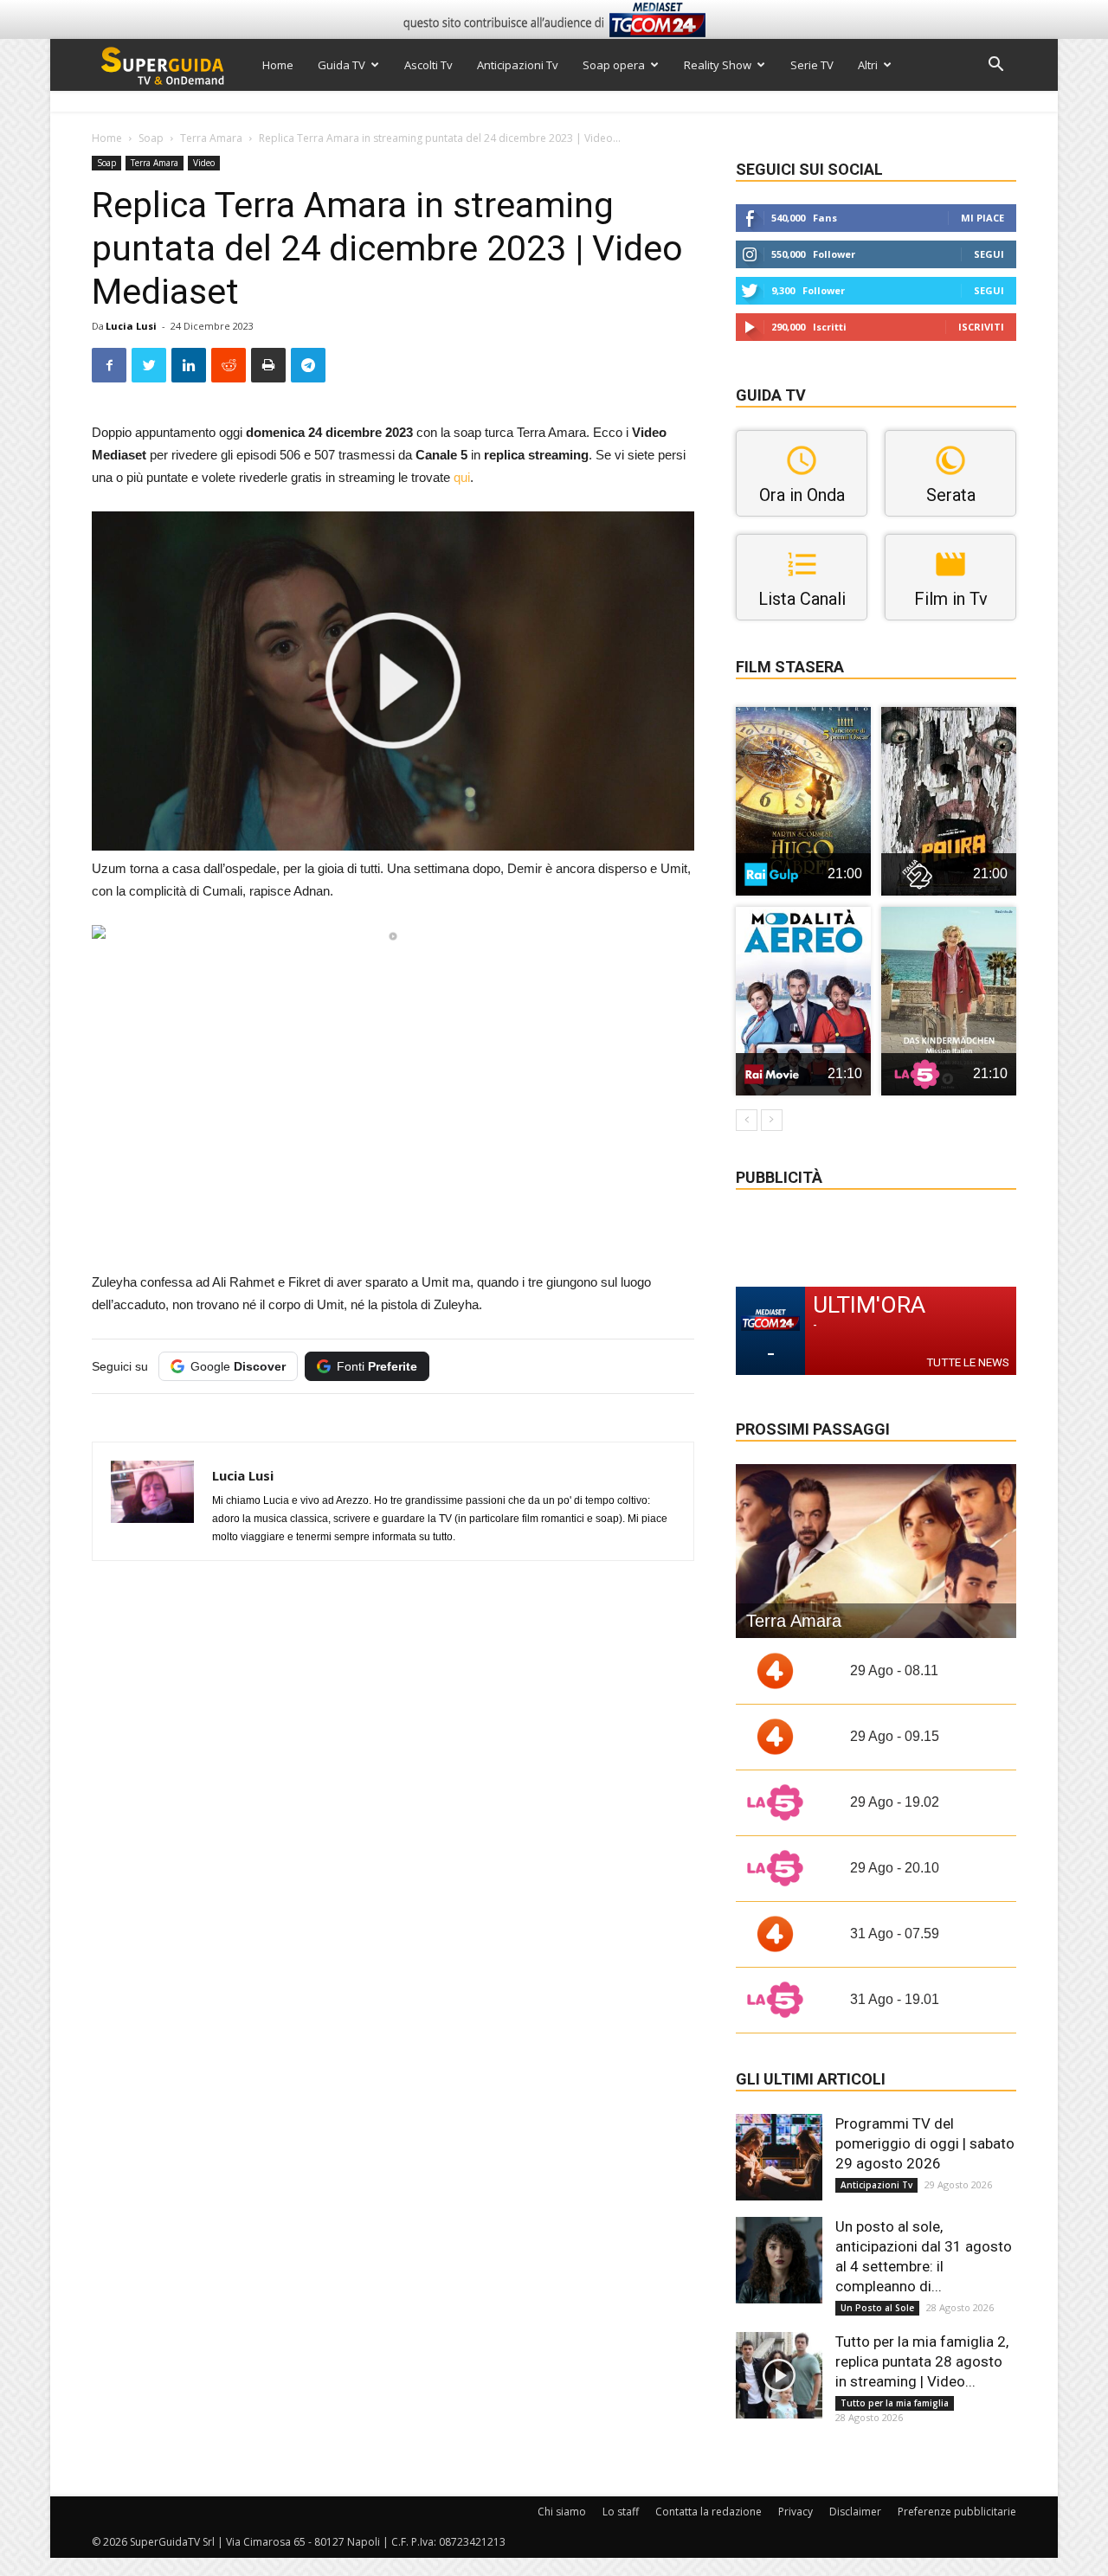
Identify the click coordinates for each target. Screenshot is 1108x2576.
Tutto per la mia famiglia (895, 2403)
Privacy (796, 2512)
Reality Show (718, 65)
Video (204, 163)
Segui (989, 254)
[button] (995, 66)
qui (462, 477)
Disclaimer (855, 2512)
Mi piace (982, 218)
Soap (151, 138)
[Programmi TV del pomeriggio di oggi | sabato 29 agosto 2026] (779, 2157)
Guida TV (341, 65)
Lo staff (621, 2512)
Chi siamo (562, 2512)
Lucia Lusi (131, 326)
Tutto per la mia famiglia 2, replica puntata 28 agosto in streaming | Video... (922, 2361)
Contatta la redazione (709, 2512)
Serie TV (812, 65)
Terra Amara (211, 138)
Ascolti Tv (428, 65)
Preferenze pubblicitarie (957, 2512)
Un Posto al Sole (877, 2308)
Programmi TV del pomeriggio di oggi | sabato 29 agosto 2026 (925, 2143)
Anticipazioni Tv (518, 65)
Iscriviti (981, 327)
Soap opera (614, 65)
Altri (868, 65)
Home (278, 65)
